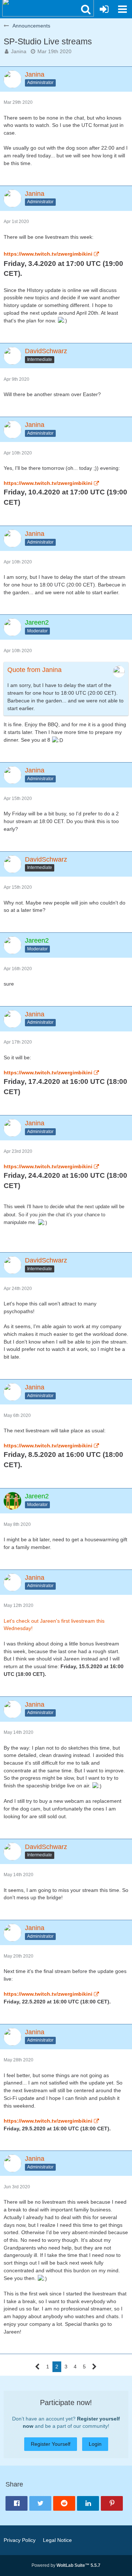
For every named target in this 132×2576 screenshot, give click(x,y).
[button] (86, 9)
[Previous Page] (38, 2367)
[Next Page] (94, 2367)
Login (95, 2444)
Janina (19, 51)
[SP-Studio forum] (48, 7)
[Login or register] (104, 9)
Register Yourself (51, 2444)
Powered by (66, 2565)
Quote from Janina (34, 670)
